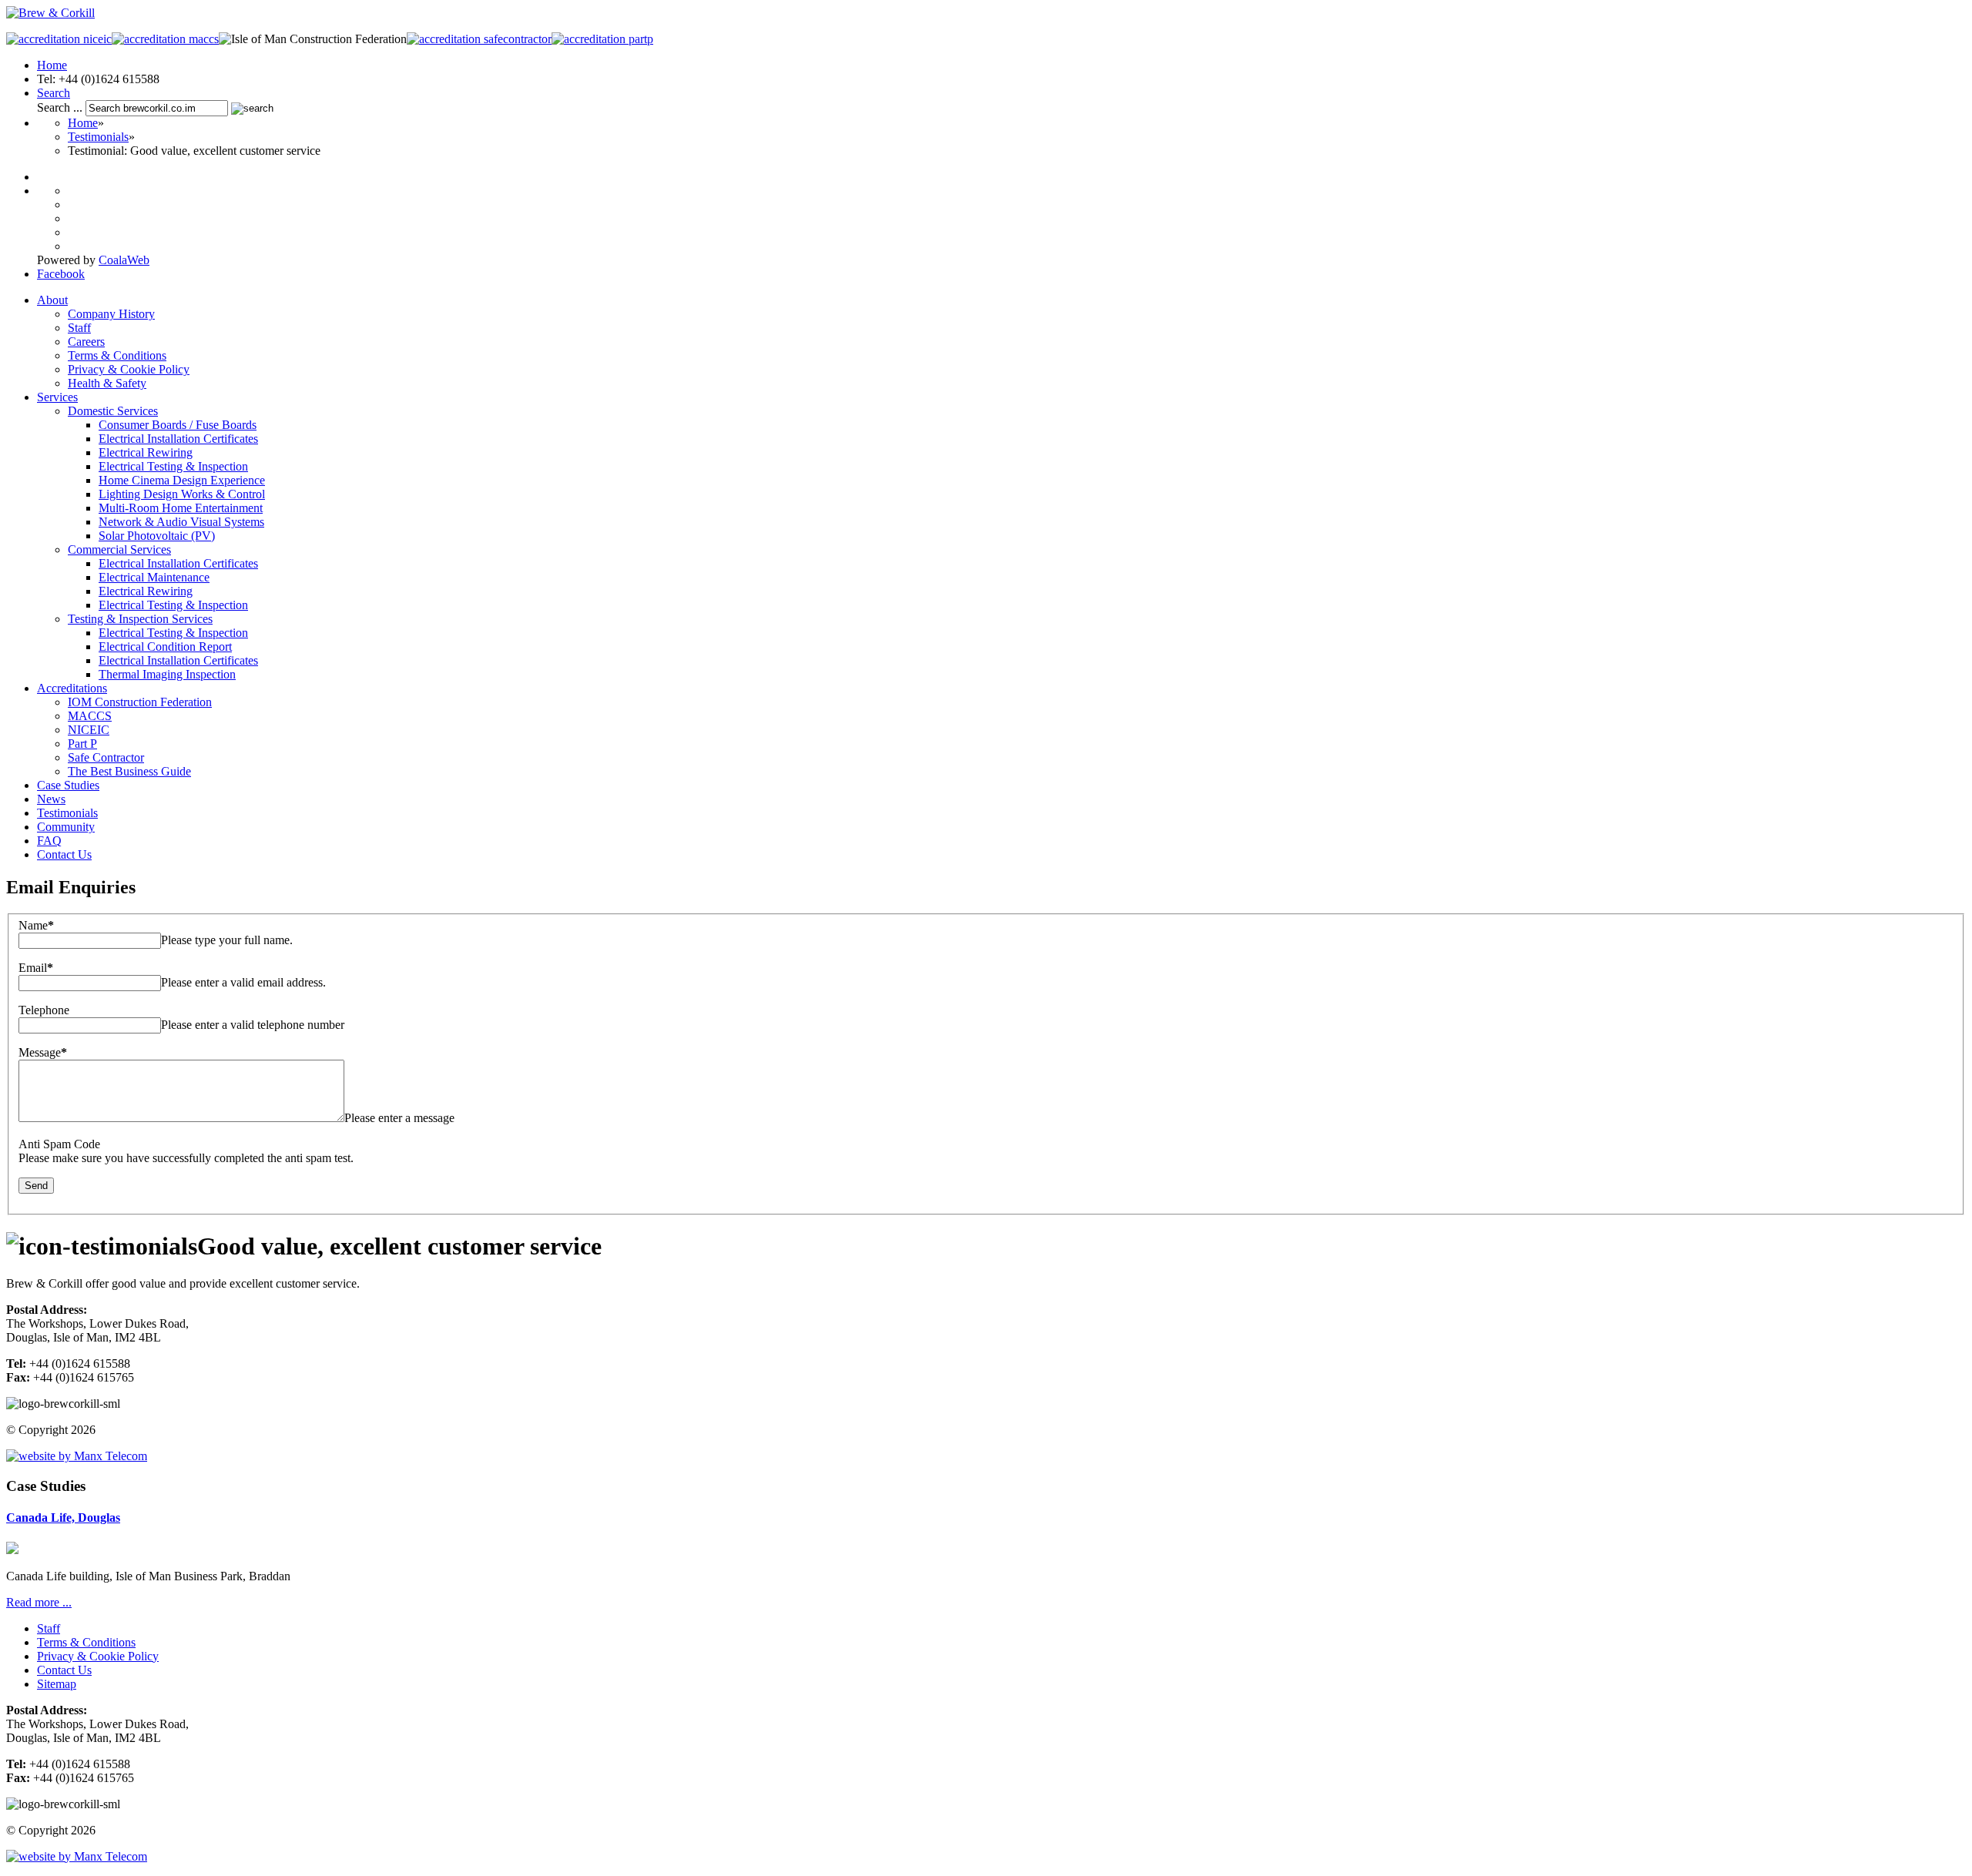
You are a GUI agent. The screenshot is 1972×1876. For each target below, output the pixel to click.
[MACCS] (165, 39)
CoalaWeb (124, 260)
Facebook (61, 274)
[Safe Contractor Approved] (479, 39)
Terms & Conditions (86, 1642)
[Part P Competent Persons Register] (602, 39)
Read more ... (39, 1602)
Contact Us (64, 1670)
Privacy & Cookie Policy (98, 1656)
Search (54, 93)
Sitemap (57, 1684)
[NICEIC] (59, 39)
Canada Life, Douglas (63, 1518)
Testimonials (98, 137)
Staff (49, 1628)
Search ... (60, 107)
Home (52, 65)
